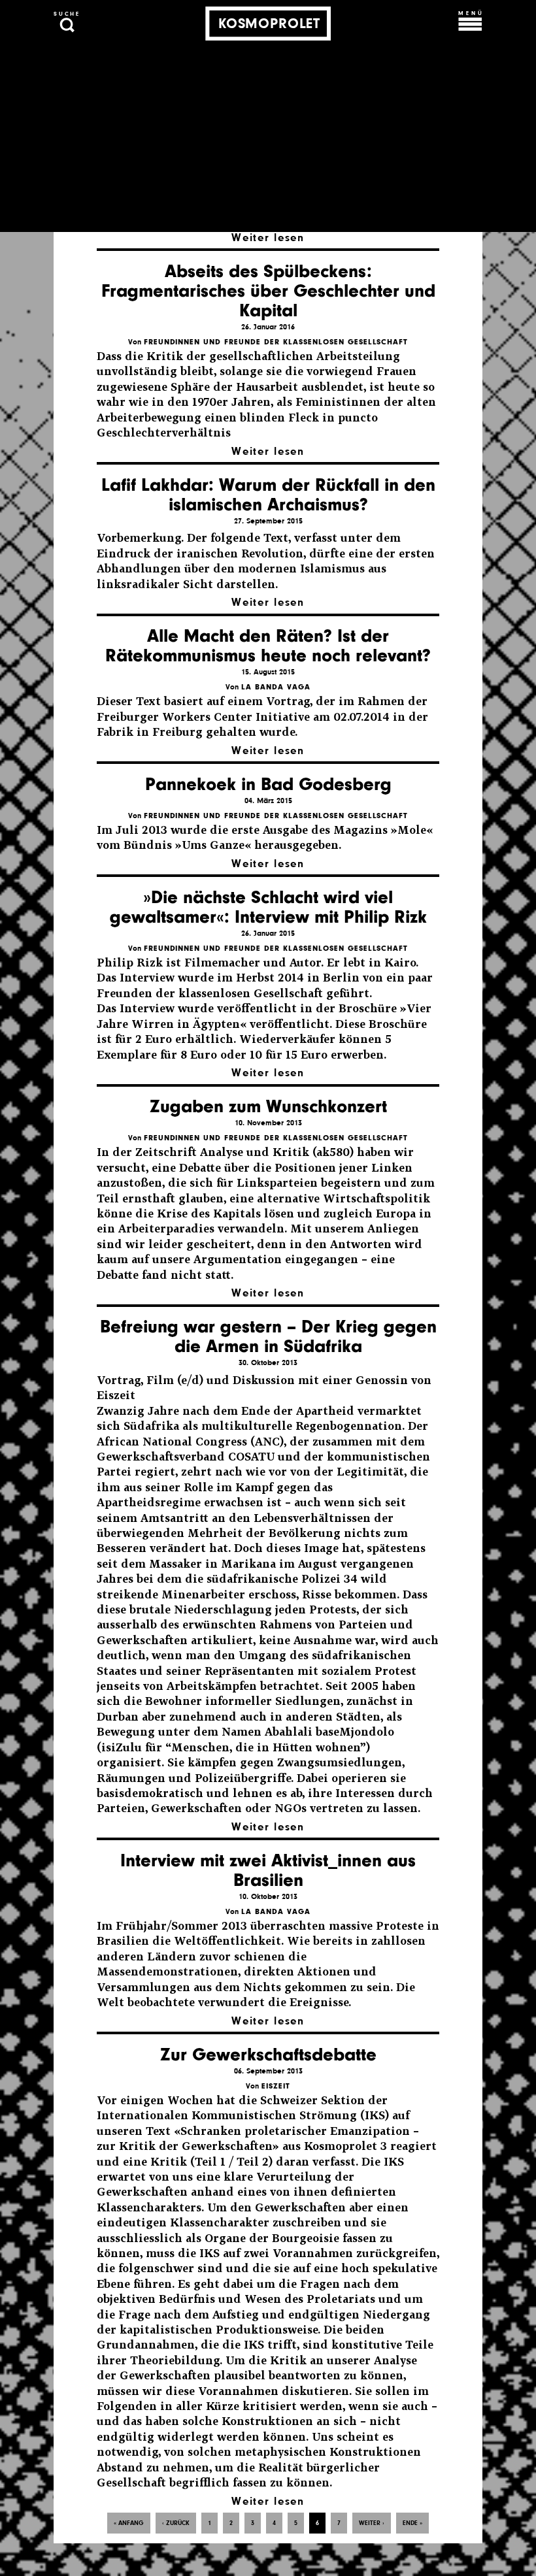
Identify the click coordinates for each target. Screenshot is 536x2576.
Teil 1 (210, 2162)
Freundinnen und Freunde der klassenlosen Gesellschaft (276, 342)
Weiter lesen (268, 238)
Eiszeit (276, 2086)
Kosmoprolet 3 (345, 2146)
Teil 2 (253, 2162)
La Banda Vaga (276, 687)
